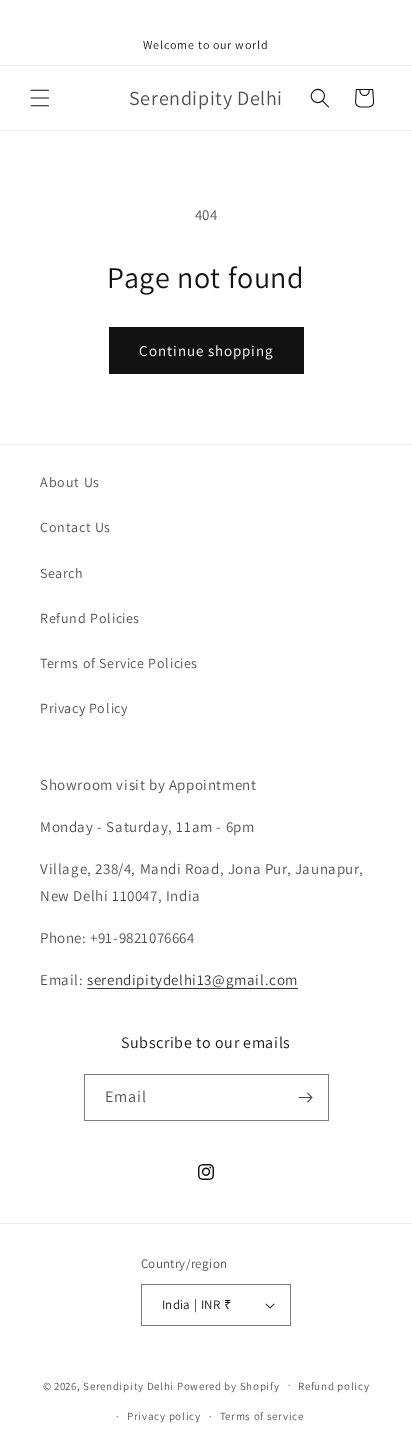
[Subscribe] (306, 1097)
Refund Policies (90, 618)
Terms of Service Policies (119, 663)
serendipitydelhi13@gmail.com (192, 979)
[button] (40, 98)
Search (62, 573)
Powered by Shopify (228, 1385)
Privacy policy (164, 1416)
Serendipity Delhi (128, 1385)
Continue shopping (206, 350)
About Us (70, 482)
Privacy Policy (83, 708)
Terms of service (262, 1416)
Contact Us (75, 527)
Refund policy (333, 1386)
